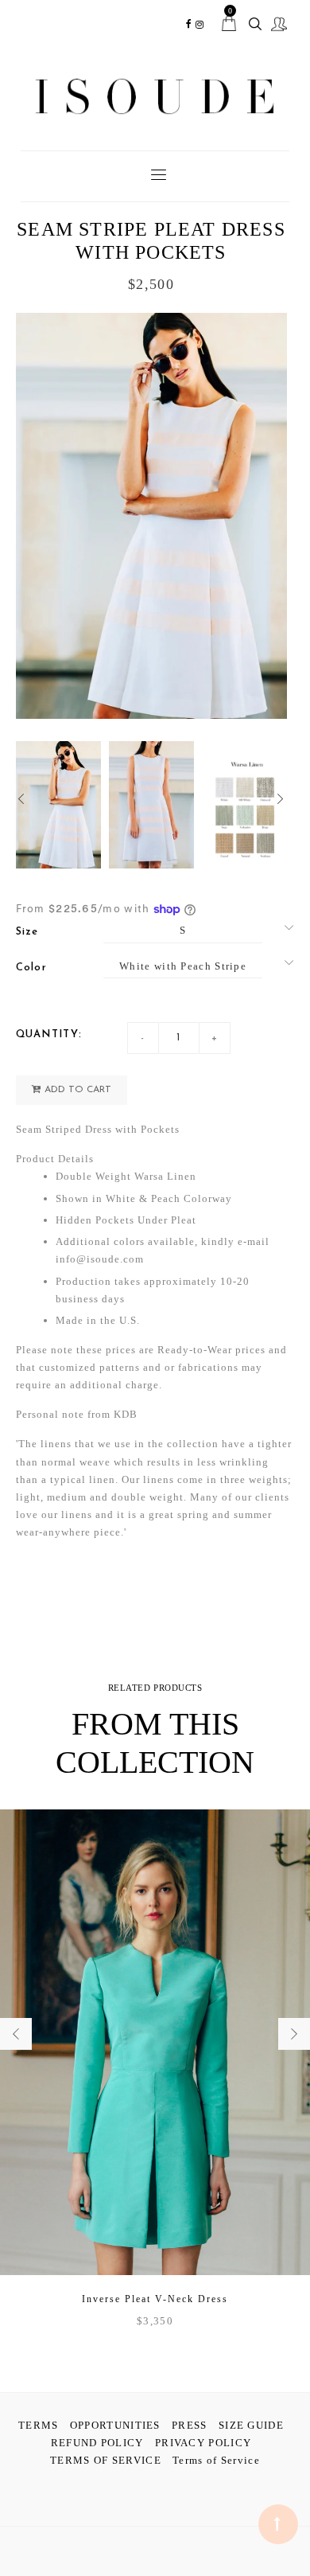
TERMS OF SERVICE (106, 2460)
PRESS (190, 2425)
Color (32, 968)
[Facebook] (189, 24)
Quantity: (49, 1034)
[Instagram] (200, 24)
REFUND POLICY (97, 2443)
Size (27, 932)
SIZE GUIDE (251, 2425)
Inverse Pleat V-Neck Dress (155, 2299)
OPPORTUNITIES (115, 2425)
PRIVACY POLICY (203, 2443)
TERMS (39, 2425)
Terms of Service (216, 2460)
